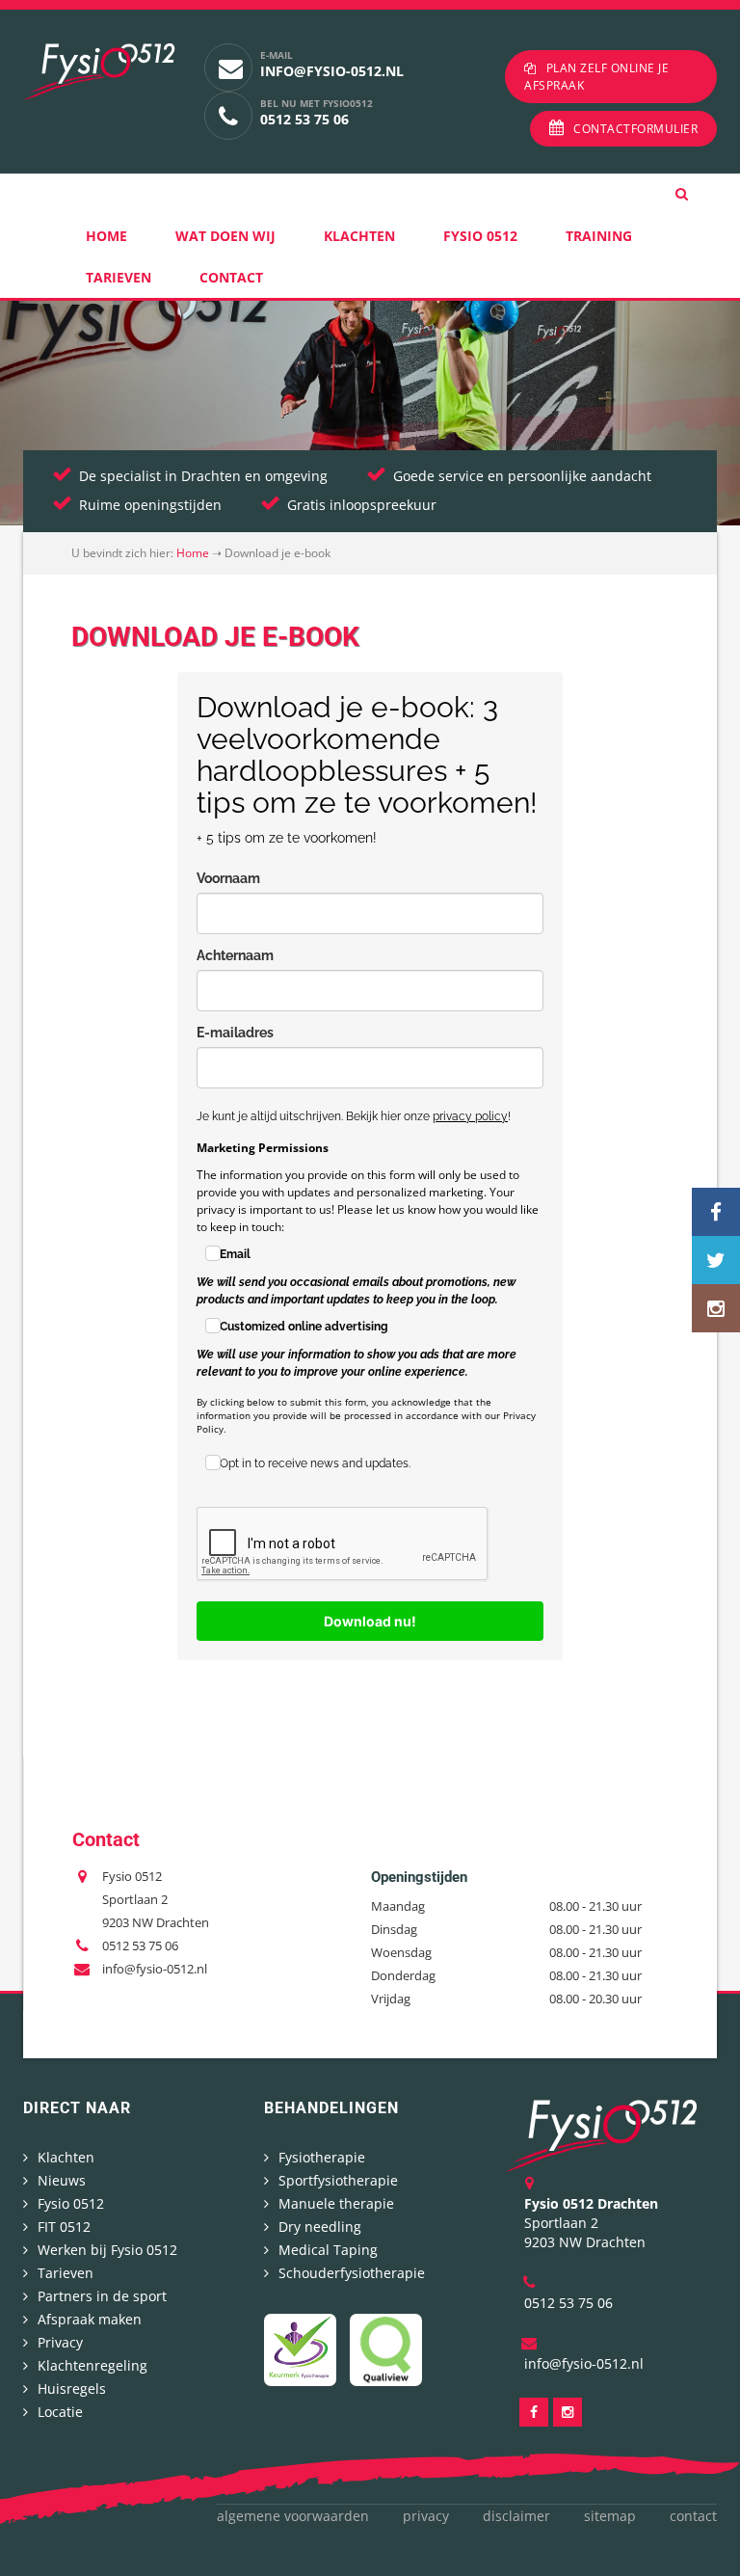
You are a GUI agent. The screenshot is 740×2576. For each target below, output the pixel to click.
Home (106, 236)
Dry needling (320, 2227)
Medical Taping (328, 2250)
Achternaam (235, 955)
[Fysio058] (99, 72)
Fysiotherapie (322, 2157)
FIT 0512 (64, 2227)
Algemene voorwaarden (293, 2516)
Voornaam (228, 878)
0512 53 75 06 (304, 119)
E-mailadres (235, 1033)
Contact (231, 277)
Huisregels (72, 2388)
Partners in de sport (102, 2296)
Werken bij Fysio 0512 (107, 2250)
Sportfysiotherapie (338, 2180)
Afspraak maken (90, 2319)
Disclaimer (516, 2516)
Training (599, 236)
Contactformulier (635, 129)
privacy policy (470, 1116)
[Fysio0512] (601, 2134)
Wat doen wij (225, 236)
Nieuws (62, 2180)
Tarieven (119, 277)
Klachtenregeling (92, 2365)
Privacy (60, 2342)
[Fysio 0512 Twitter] (716, 1260)
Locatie (60, 2412)
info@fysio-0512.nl (332, 71)
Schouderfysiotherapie (352, 2273)
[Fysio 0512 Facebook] (716, 1212)
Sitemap (610, 2516)
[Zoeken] (696, 194)
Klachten (359, 236)
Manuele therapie (336, 2203)
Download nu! (370, 1621)
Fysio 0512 (480, 236)
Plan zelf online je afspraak (596, 77)
